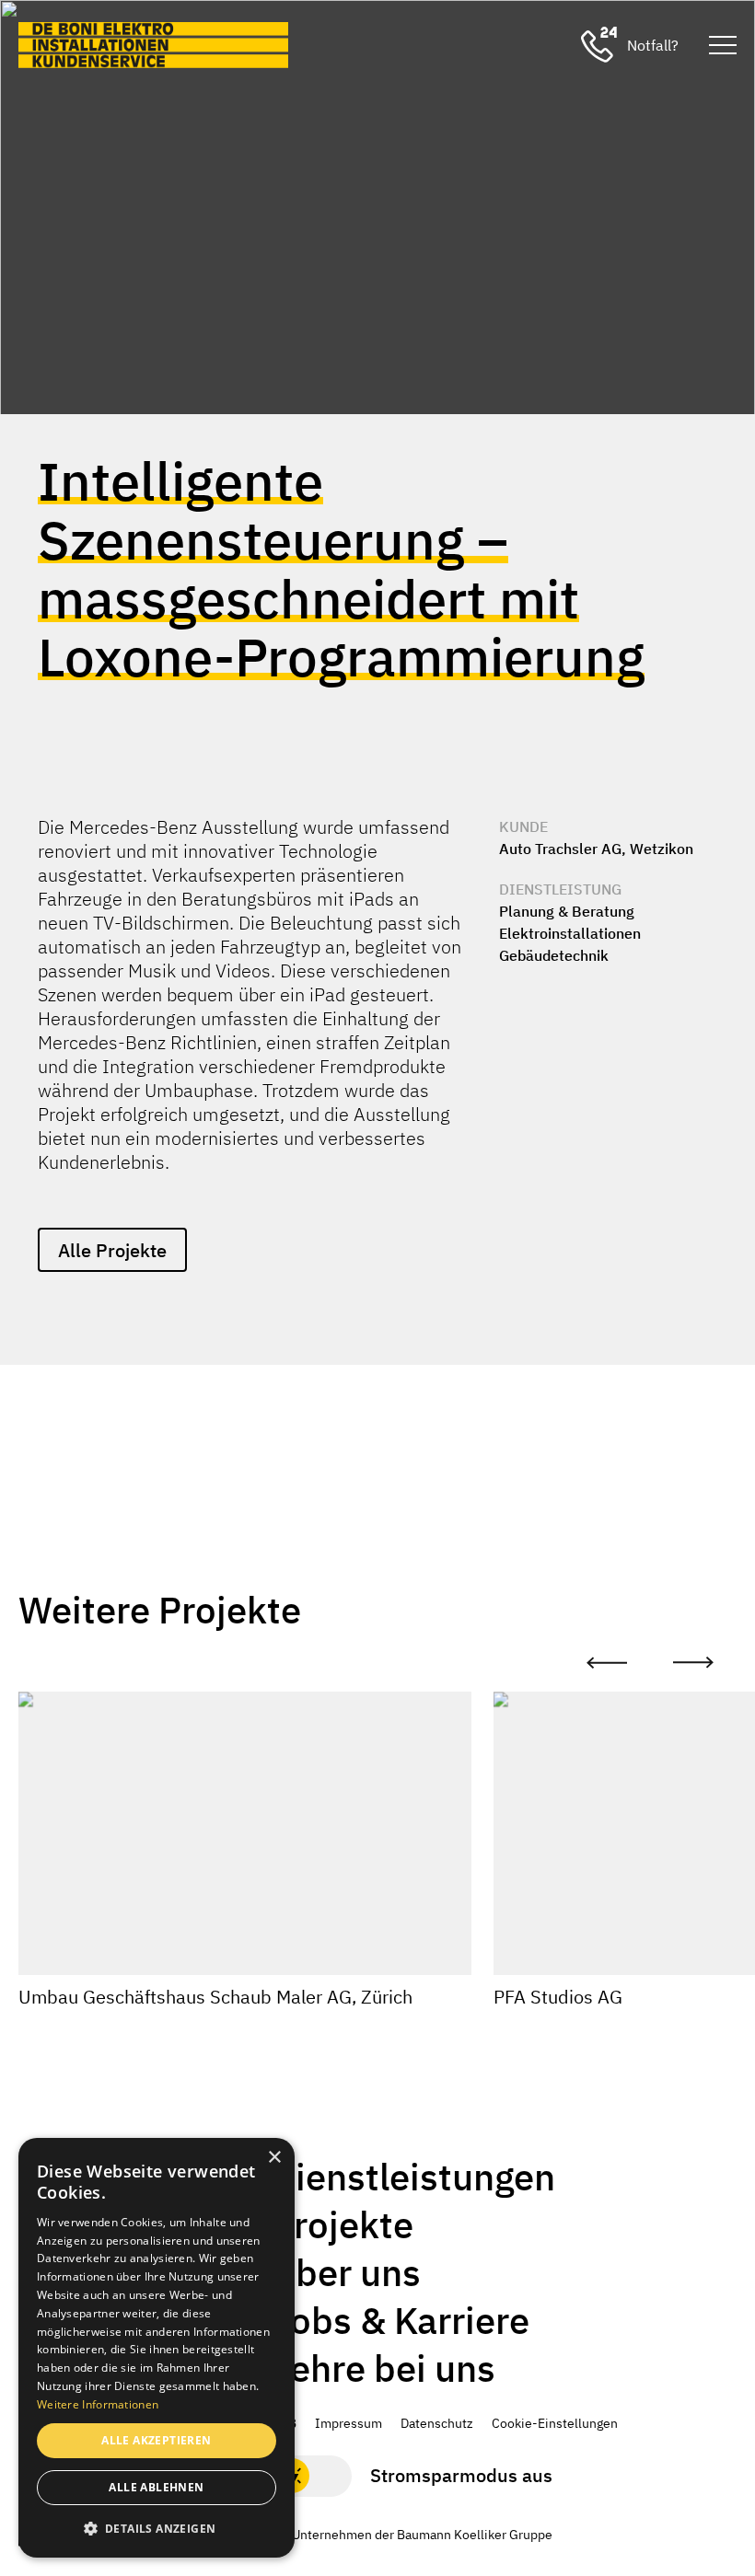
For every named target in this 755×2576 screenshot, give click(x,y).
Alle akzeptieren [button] (156, 2440)
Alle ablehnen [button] (156, 2487)
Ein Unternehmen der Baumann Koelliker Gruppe (412, 2535)
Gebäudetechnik (554, 955)
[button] (157, 2528)
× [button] (274, 2158)
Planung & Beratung (567, 911)
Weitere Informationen (98, 2404)
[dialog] (157, 2348)
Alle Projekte (112, 1250)
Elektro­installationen (570, 933)
